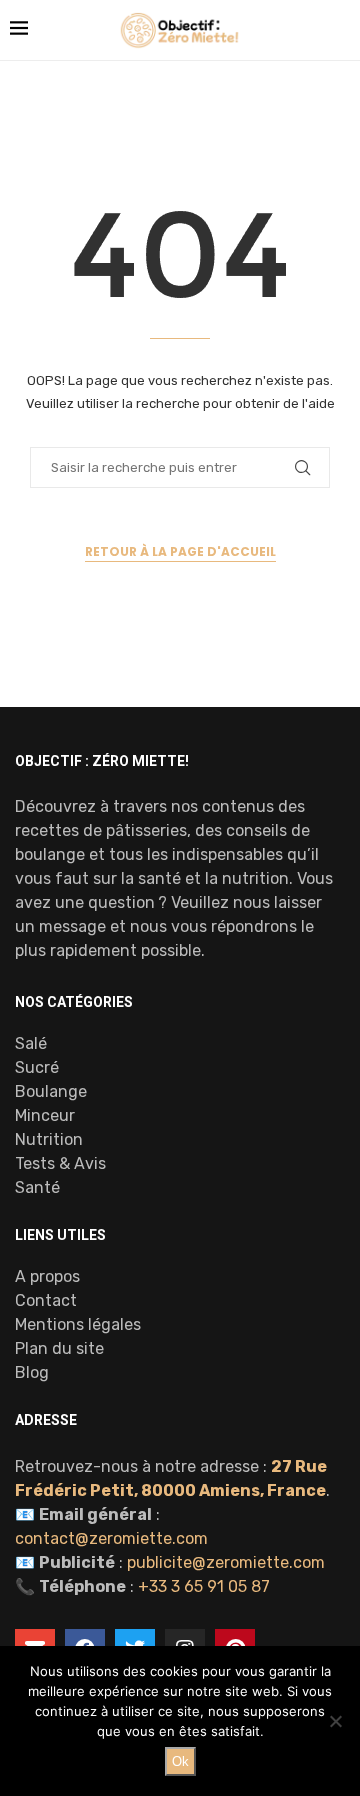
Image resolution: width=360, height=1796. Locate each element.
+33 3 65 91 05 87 (204, 1586)
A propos (47, 1277)
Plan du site (59, 1349)
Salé (31, 1044)
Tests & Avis (60, 1164)
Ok (180, 1761)
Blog (32, 1373)
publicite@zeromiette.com (226, 1562)
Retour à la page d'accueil (180, 551)
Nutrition (49, 1140)
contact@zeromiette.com (111, 1538)
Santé (37, 1188)
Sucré (37, 1068)
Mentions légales (78, 1325)
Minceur (45, 1116)
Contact (46, 1301)
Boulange (51, 1092)
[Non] (335, 1721)
